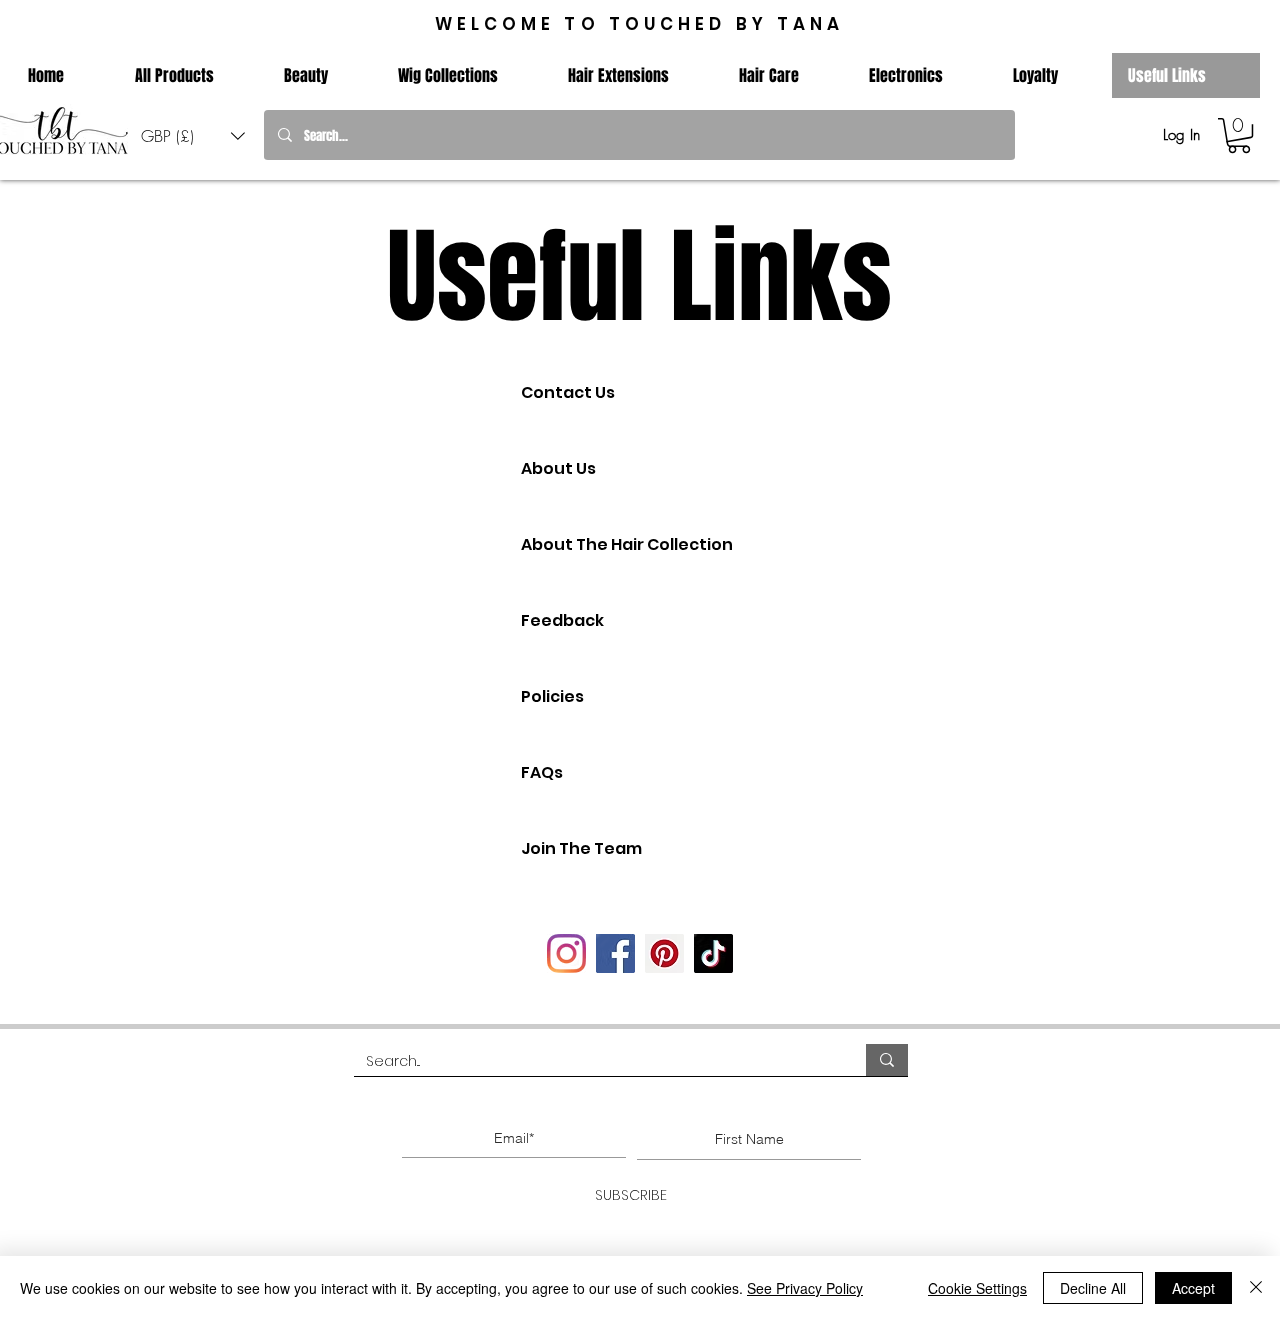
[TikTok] (713, 953)
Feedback (562, 620)
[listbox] (193, 135)
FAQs (542, 772)
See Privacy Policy (805, 1288)
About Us (558, 468)
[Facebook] (615, 953)
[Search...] (887, 1060)
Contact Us (568, 392)
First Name (744, 1104)
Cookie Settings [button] (977, 1288)
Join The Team (581, 848)
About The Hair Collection (627, 544)
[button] (193, 135)
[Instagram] (566, 953)
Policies (552, 696)
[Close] (1256, 1288)
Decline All (1093, 1288)
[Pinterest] (664, 953)
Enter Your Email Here (509, 1104)
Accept (1193, 1288)
